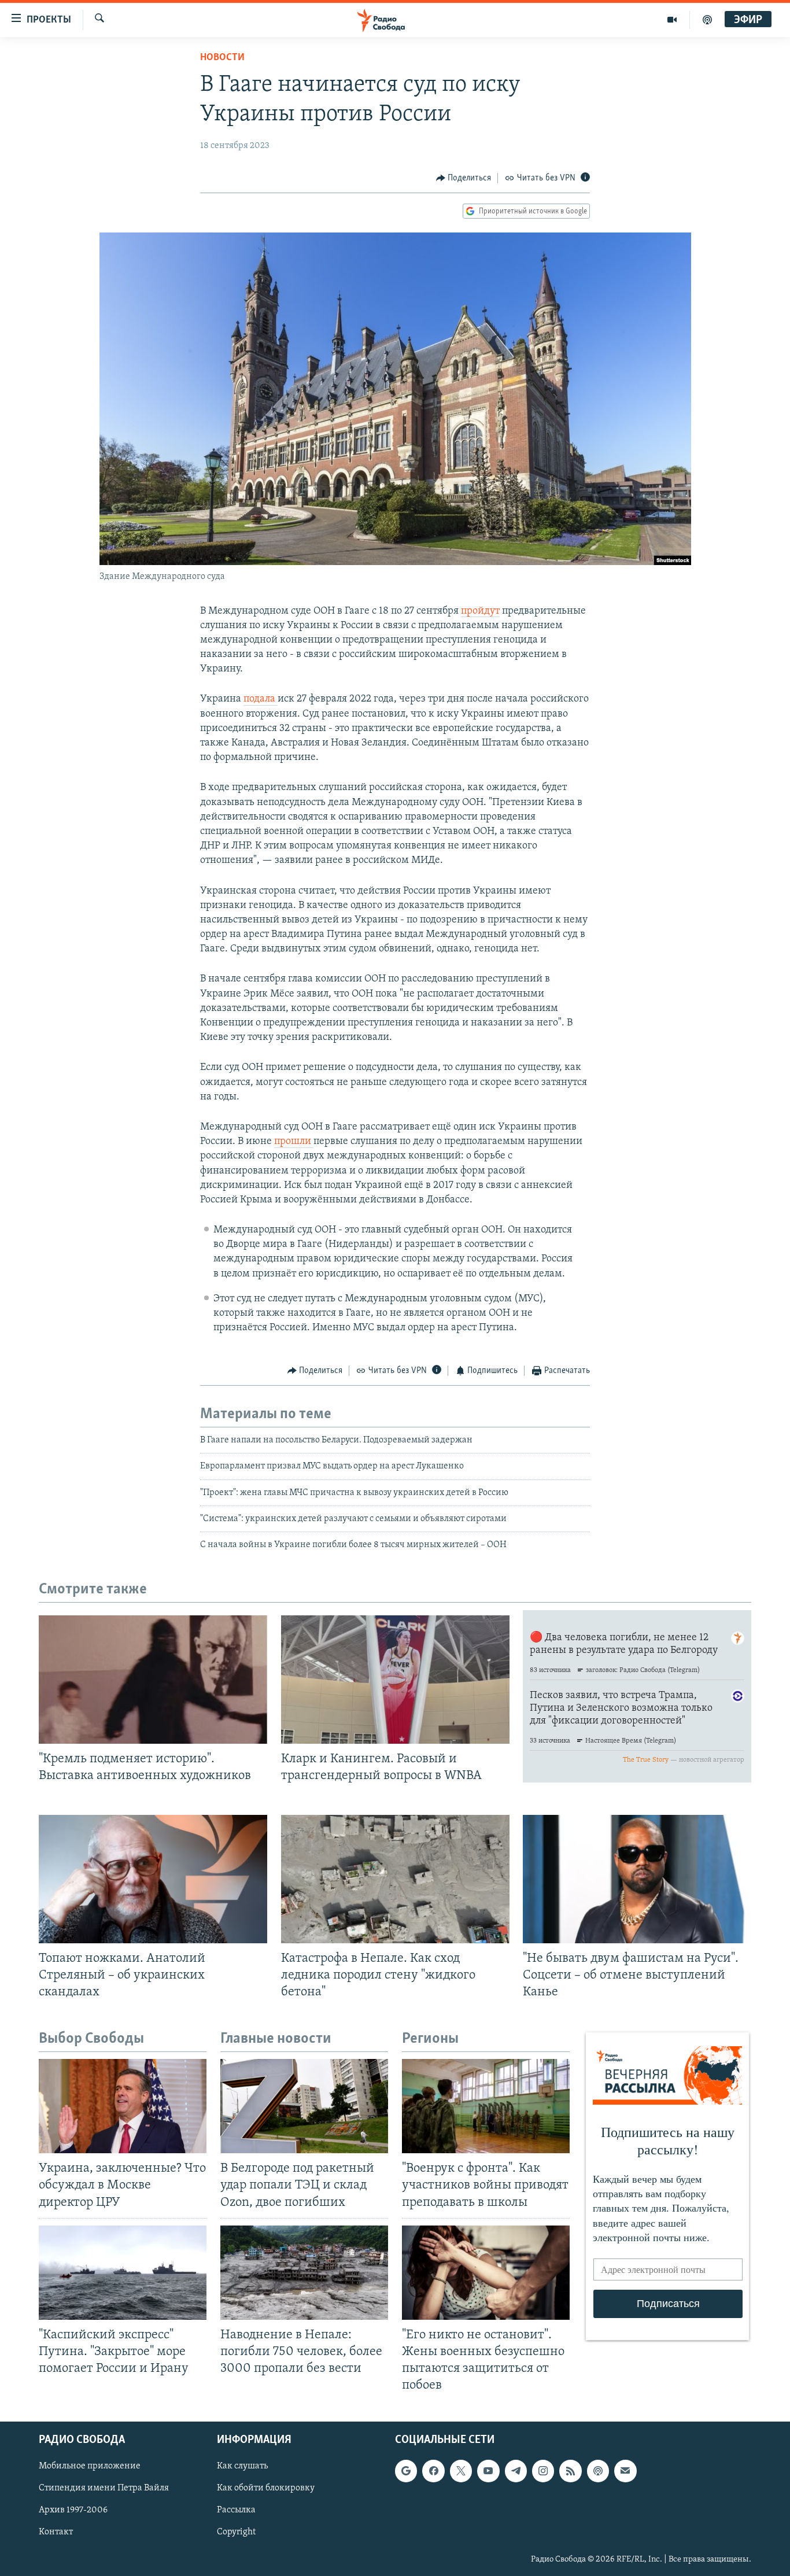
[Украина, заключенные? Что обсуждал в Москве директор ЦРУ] (123, 2106)
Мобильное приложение (90, 2467)
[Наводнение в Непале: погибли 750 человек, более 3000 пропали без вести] (304, 2273)
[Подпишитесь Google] (406, 2471)
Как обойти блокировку (266, 2489)
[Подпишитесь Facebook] (433, 2471)
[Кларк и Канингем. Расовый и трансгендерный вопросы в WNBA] (395, 1680)
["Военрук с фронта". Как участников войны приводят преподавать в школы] (486, 2106)
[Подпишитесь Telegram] (516, 2471)
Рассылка (236, 2511)
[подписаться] (625, 2471)
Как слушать (242, 2467)
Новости (222, 58)
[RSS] (570, 2471)
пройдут (480, 611)
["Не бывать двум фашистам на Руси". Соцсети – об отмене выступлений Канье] (637, 1879)
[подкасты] (707, 20)
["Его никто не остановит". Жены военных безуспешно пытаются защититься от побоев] (486, 2273)
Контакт (56, 2533)
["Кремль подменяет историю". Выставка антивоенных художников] (153, 1680)
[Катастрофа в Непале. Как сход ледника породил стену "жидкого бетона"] (395, 1879)
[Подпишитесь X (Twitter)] (461, 2471)
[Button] (464, 178)
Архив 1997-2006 (73, 2511)
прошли (294, 1142)
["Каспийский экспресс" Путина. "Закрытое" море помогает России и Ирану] (123, 2273)
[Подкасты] (598, 2471)
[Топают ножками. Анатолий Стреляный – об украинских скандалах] (153, 1879)
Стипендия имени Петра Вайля (104, 2489)
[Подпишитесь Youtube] (488, 2471)
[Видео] (672, 20)
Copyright (236, 2533)
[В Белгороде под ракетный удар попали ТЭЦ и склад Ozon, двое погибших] (304, 2106)
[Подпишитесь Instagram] (543, 2471)
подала (261, 699)
